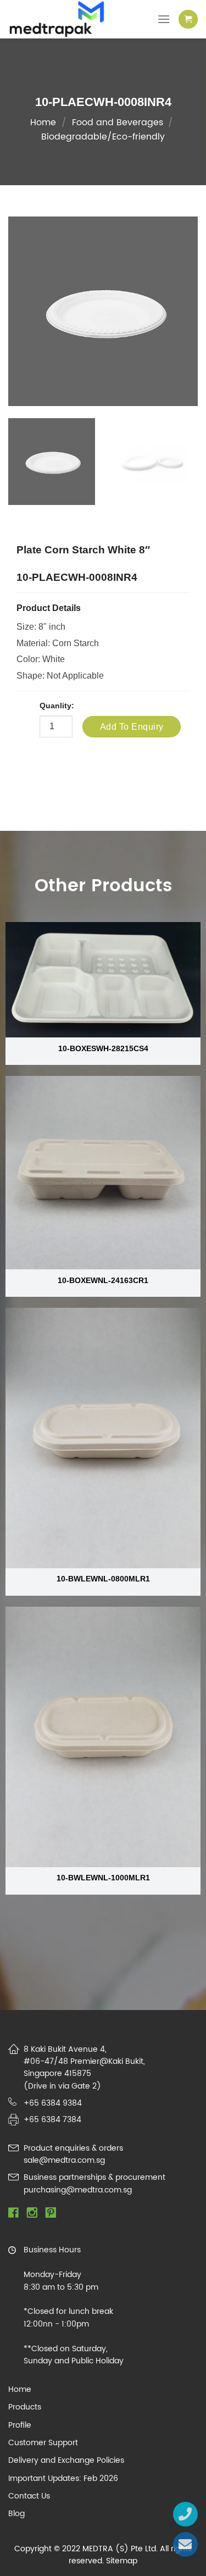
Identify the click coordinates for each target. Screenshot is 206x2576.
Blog (16, 2514)
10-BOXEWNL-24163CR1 (103, 1281)
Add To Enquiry (132, 727)
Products (25, 2407)
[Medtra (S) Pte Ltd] (66, 19)
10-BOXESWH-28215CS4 (103, 1049)
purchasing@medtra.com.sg (78, 2190)
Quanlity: (57, 706)
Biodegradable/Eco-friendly (103, 137)
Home (43, 123)
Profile (20, 2425)
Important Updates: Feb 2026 (63, 2479)
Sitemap (122, 2561)
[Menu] (164, 19)
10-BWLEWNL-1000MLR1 (103, 1878)
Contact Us (29, 2496)
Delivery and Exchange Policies (66, 2461)
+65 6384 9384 (53, 2103)
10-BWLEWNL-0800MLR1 (103, 1579)
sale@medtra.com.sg (64, 2160)
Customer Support (43, 2443)
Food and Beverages (118, 123)
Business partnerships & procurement (94, 2177)
